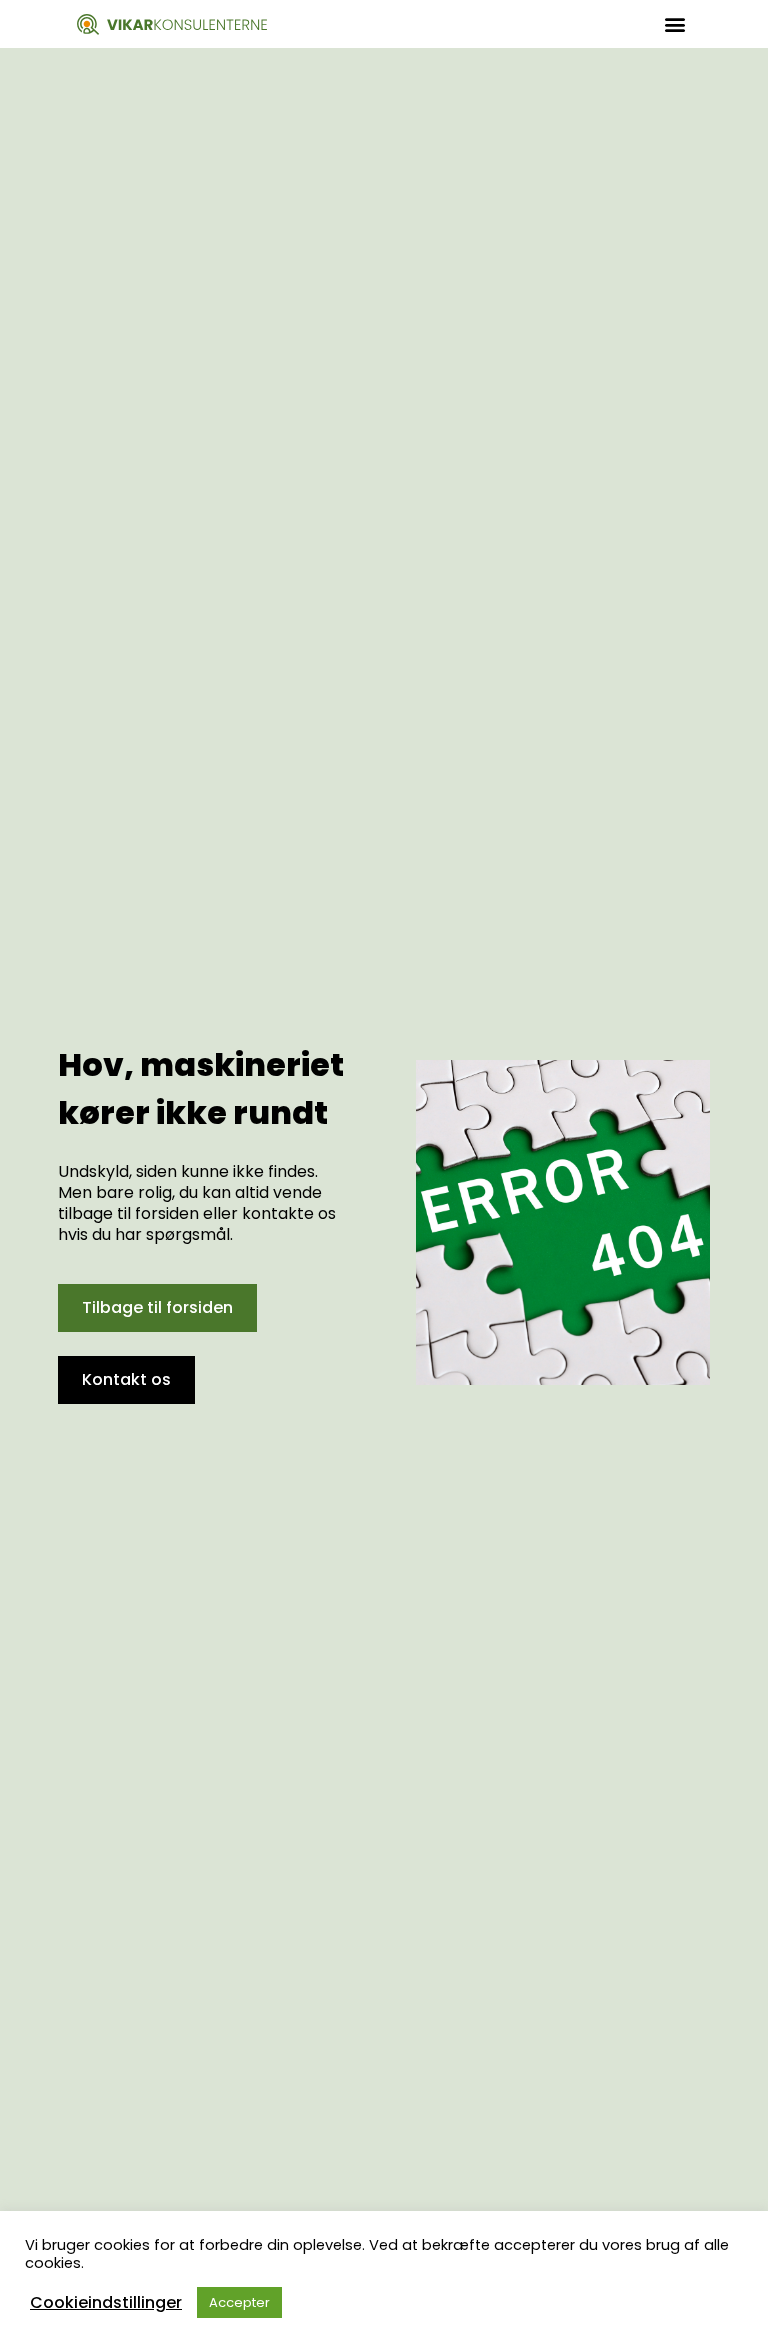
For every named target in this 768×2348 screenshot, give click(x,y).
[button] (674, 24)
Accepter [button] (239, 2302)
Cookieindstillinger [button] (106, 2303)
